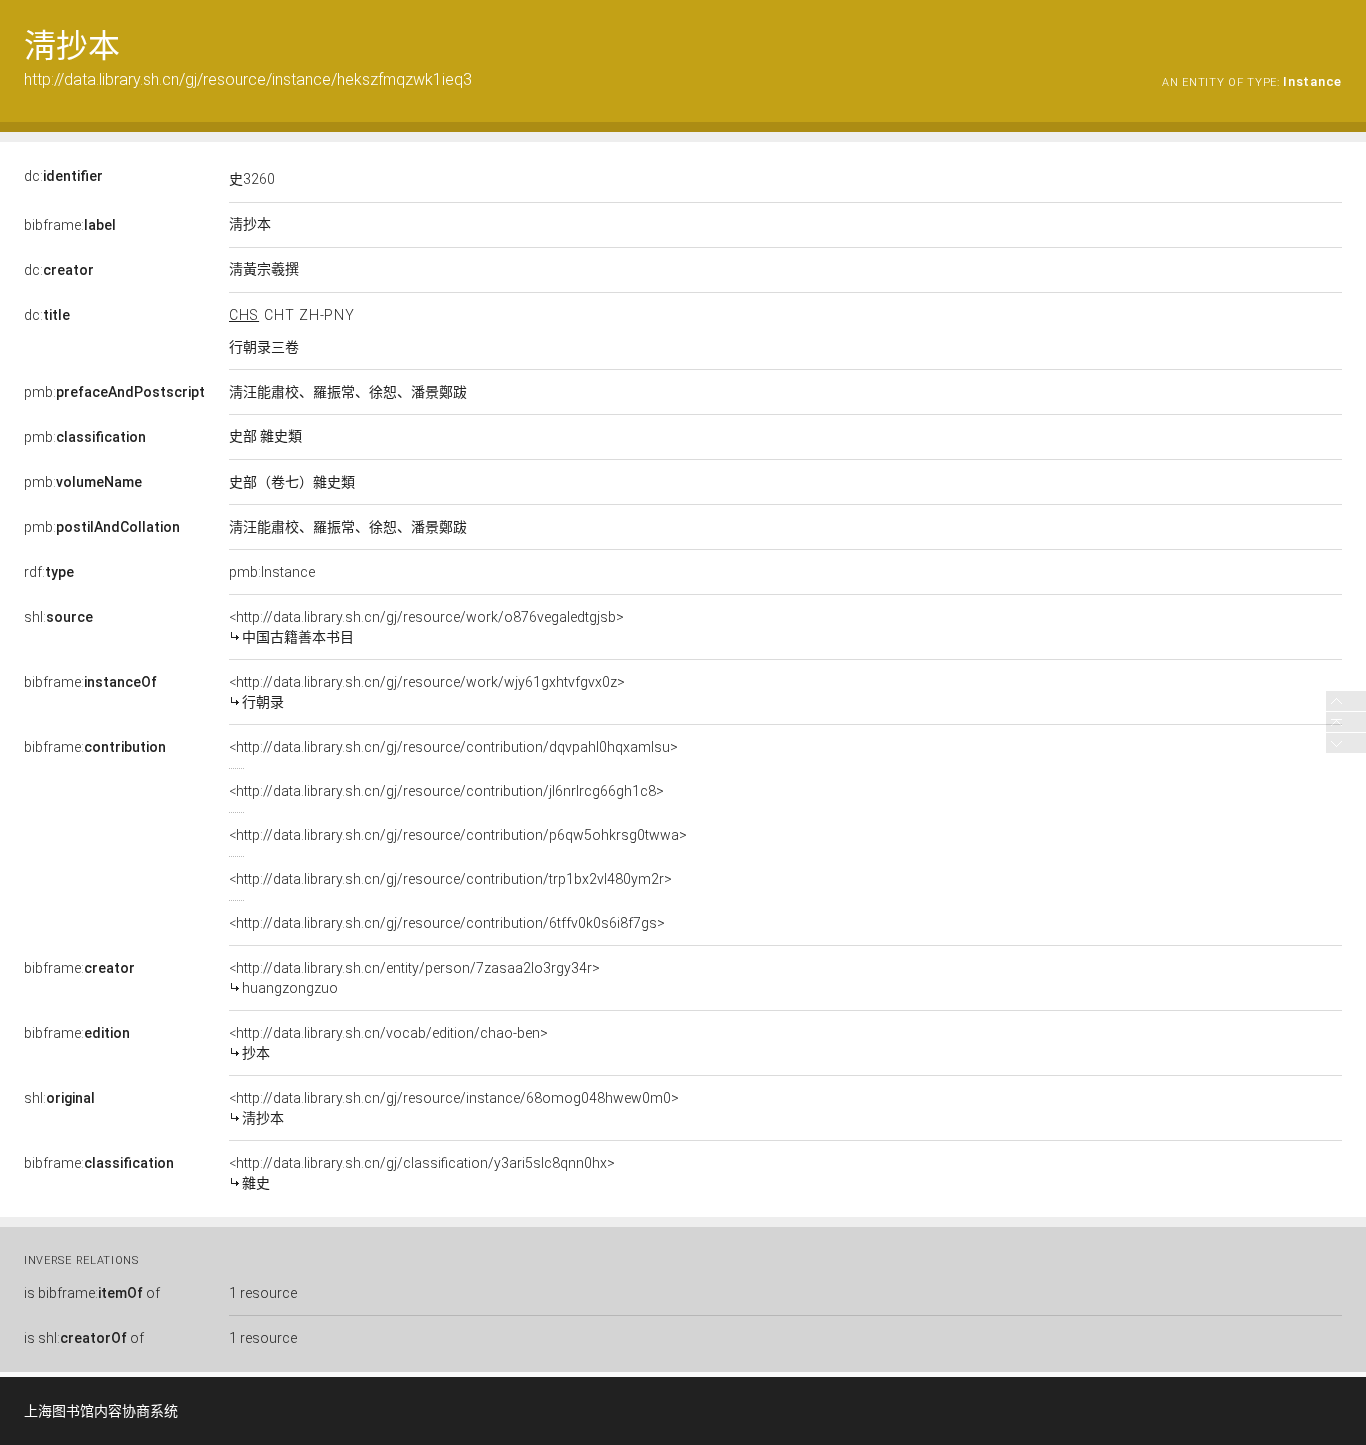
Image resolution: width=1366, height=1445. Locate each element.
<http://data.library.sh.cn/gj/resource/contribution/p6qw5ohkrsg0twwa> (458, 835)
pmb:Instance (272, 572)
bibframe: (70, 225)
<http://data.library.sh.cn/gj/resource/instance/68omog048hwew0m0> (454, 1108)
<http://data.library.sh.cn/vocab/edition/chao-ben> (388, 1043)
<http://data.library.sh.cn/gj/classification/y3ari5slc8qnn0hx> (422, 1173)
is (92, 1293)
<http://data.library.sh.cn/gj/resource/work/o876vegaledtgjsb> (426, 627)
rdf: (49, 572)
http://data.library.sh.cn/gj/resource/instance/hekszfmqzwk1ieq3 (248, 79)
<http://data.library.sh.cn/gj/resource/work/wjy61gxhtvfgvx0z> (427, 692)
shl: (58, 617)
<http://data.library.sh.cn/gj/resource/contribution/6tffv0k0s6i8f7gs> (447, 923)
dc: (63, 176)
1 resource (263, 1293)
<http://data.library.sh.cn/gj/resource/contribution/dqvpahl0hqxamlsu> (453, 747)
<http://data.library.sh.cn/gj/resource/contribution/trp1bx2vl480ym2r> (450, 879)
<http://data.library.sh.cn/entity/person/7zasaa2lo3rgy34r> (414, 978)
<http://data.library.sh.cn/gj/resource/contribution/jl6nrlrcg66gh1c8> (446, 791)
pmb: (114, 392)
